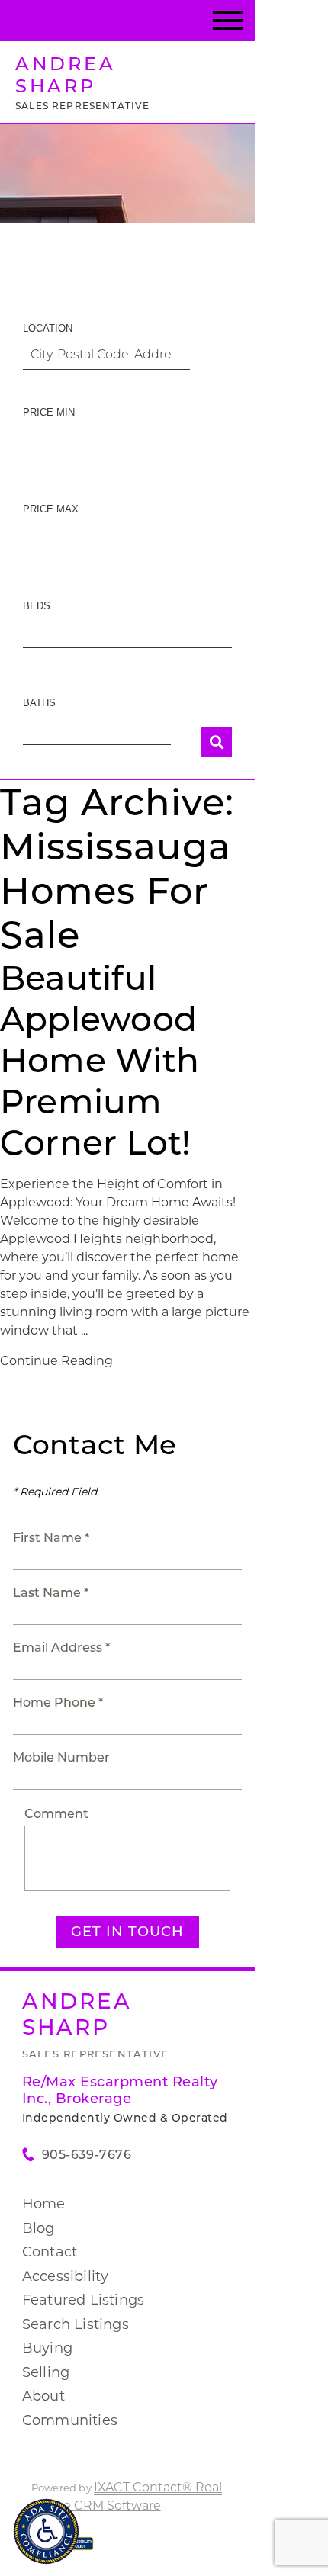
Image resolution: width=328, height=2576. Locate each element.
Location (48, 328)
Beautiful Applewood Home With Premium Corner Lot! (100, 1060)
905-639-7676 (87, 2155)
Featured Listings (83, 2300)
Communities (70, 2420)
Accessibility (66, 2276)
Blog (39, 2228)
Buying (47, 2348)
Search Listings (76, 2324)
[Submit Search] (217, 742)
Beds (37, 606)
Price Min (49, 412)
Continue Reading (56, 1361)
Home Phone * (58, 1702)
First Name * (51, 1538)
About (43, 2396)
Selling (46, 2372)
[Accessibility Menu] (46, 2531)
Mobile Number (61, 1757)
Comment (56, 1814)
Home (44, 2204)
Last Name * (51, 1593)
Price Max (51, 509)
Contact (50, 2252)
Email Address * (61, 1648)
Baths (39, 703)
